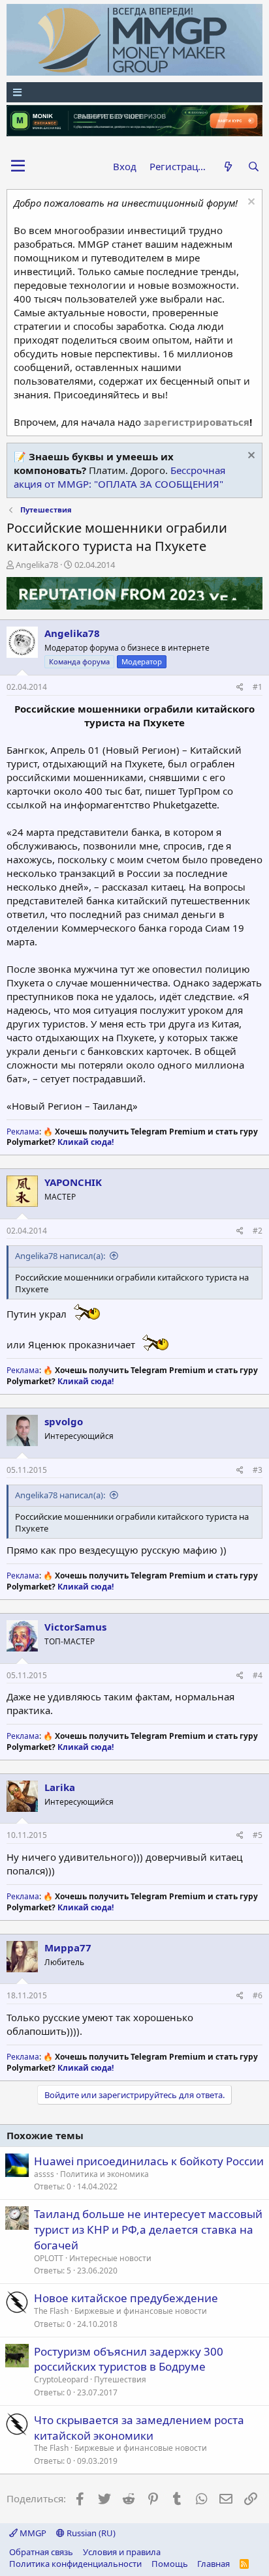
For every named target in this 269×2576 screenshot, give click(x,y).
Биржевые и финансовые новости (141, 2311)
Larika (60, 1787)
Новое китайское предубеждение (126, 2298)
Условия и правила (122, 2552)
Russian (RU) (90, 2533)
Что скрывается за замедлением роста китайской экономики (139, 2428)
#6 (258, 1995)
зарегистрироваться (197, 422)
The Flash (51, 2311)
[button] (18, 166)
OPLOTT (49, 2258)
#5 (258, 1835)
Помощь (170, 2564)
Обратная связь (41, 2552)
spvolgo (64, 1421)
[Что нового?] (228, 167)
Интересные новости (110, 2258)
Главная (214, 2564)
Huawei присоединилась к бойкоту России (149, 2161)
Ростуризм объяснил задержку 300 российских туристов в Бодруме (129, 2359)
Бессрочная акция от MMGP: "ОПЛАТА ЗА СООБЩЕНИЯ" (119, 477)
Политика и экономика (104, 2174)
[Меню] (134, 92)
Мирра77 (68, 1947)
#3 (258, 1470)
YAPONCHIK (73, 1182)
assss (44, 2174)
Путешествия (120, 2379)
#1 (258, 687)
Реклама (23, 1132)
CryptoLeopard (61, 2379)
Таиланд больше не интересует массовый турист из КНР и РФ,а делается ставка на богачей (148, 2229)
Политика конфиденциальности (75, 2564)
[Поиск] (254, 167)
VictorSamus (75, 1627)
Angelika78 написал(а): (60, 1256)
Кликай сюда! (86, 1142)
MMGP (32, 2533)
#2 (258, 1231)
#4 (258, 1675)
